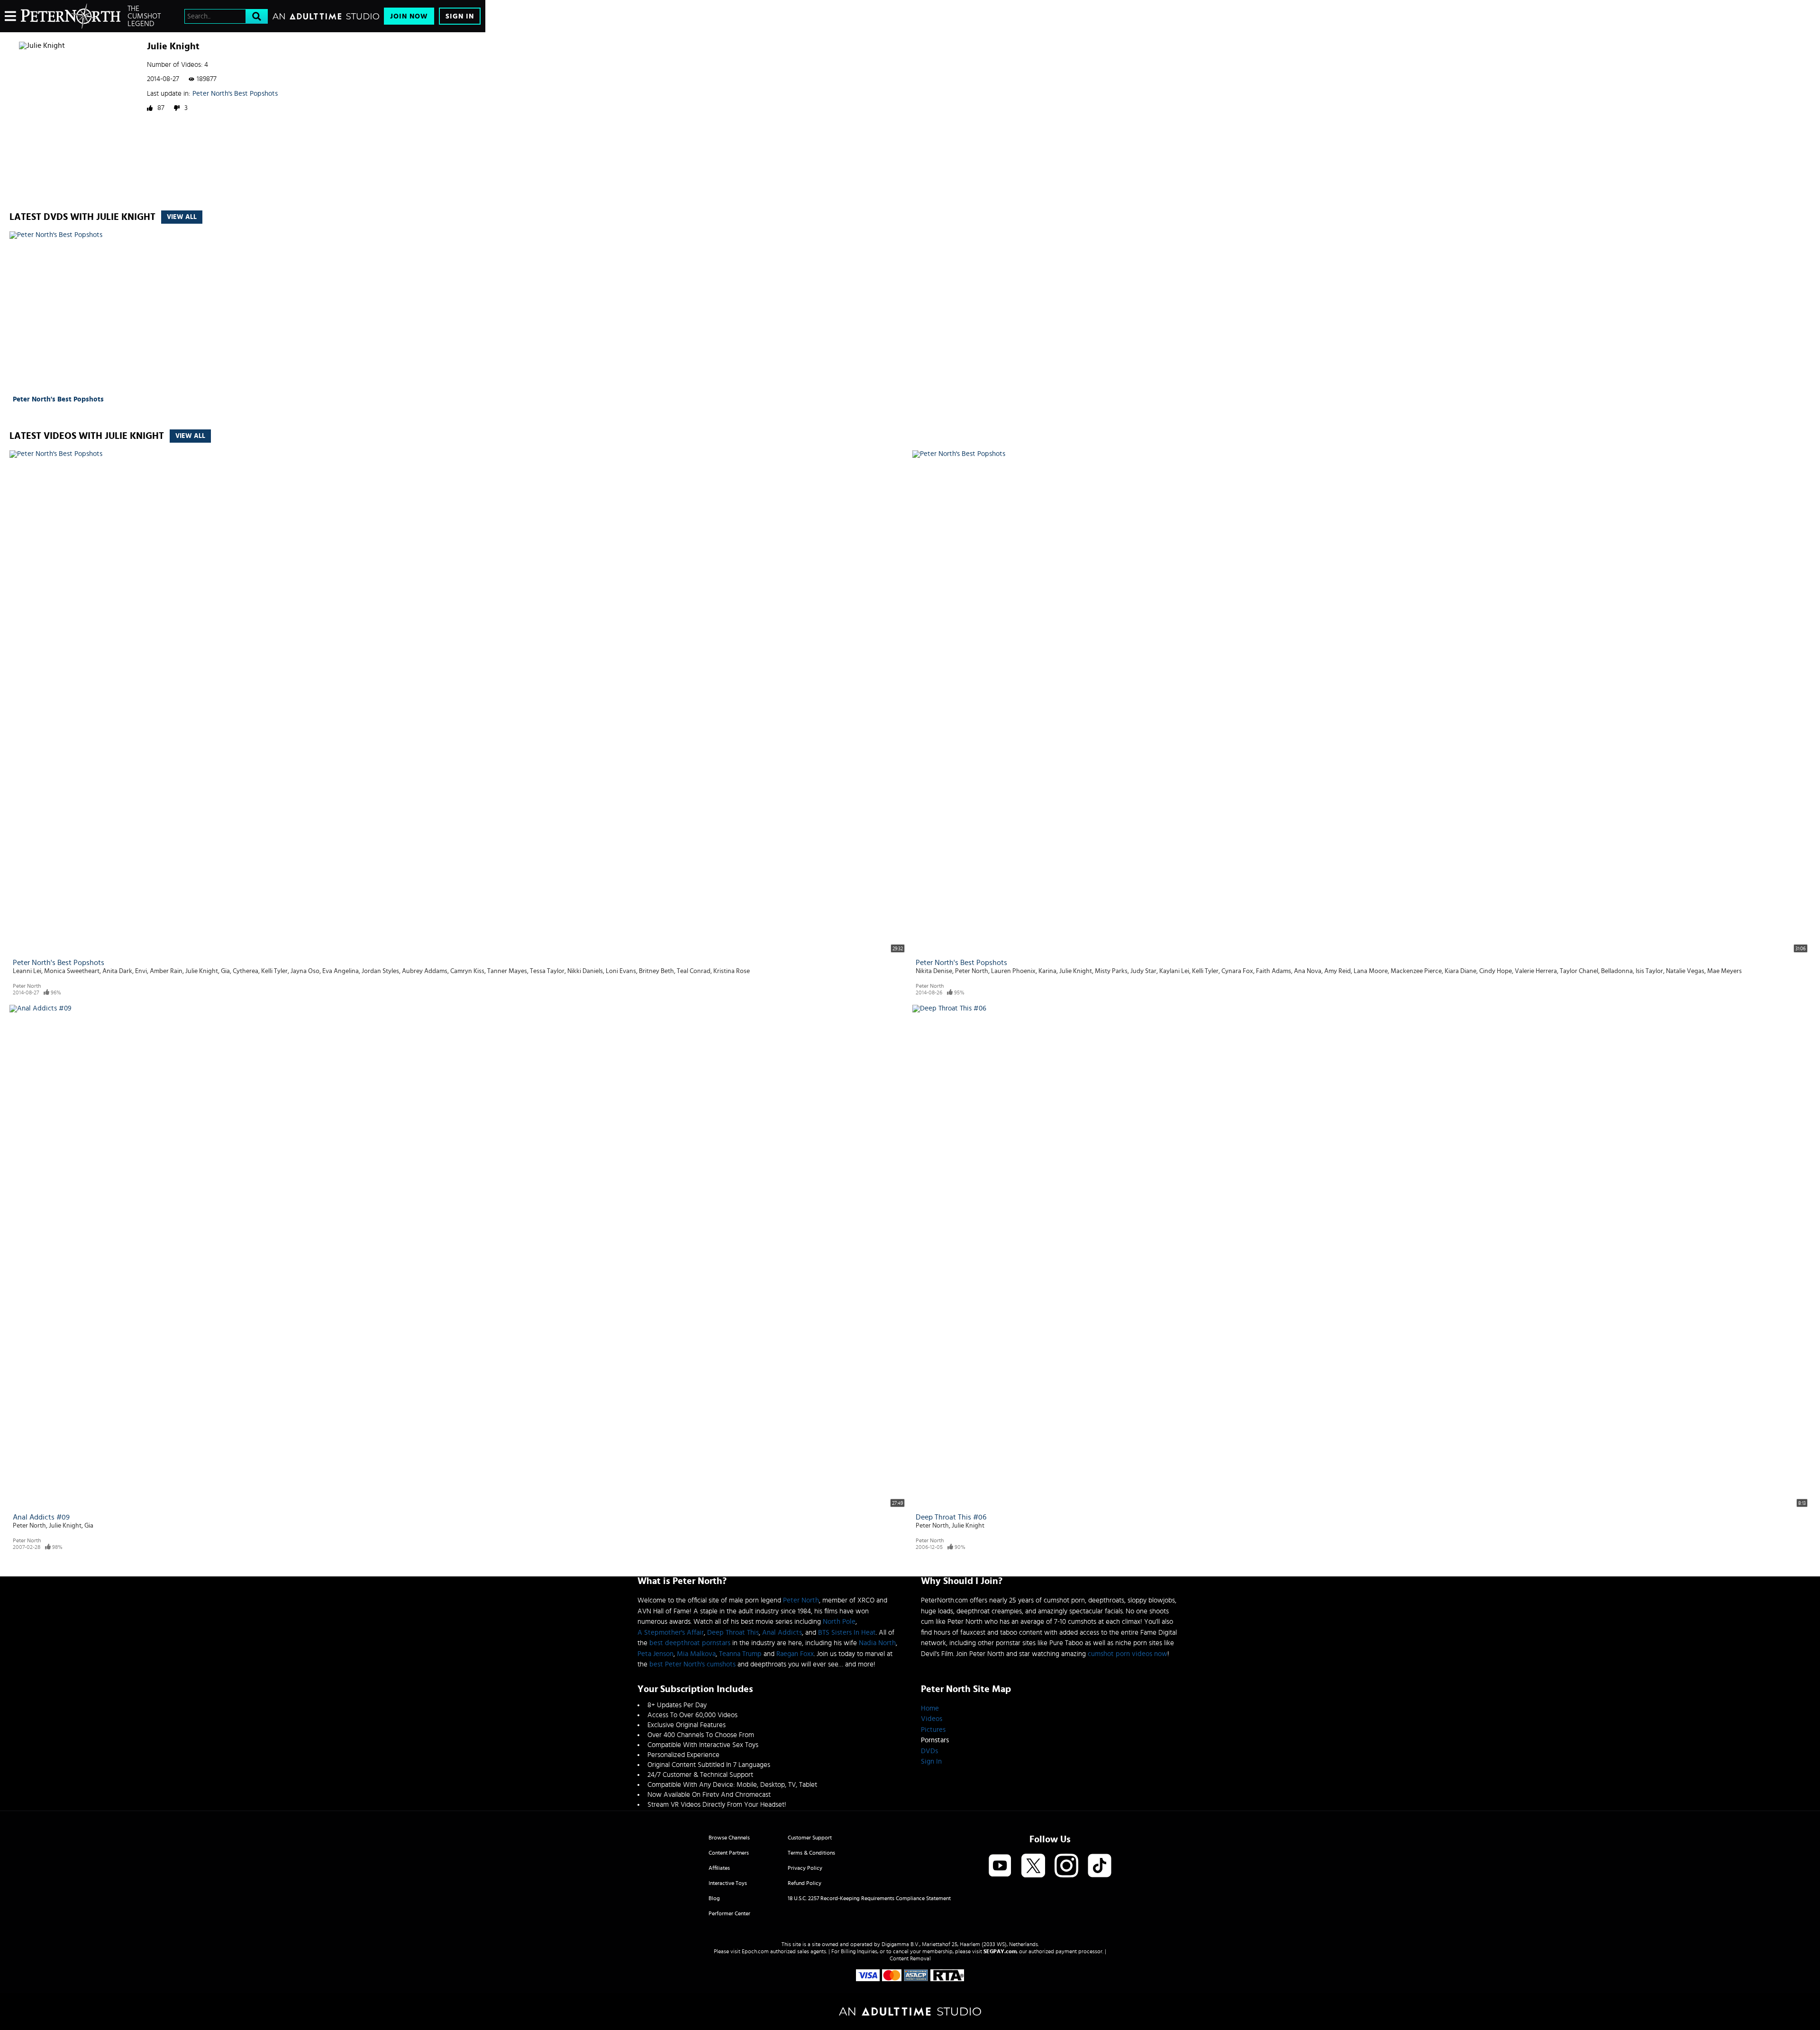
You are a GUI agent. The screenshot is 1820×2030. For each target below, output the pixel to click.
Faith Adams (1274, 971)
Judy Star (1143, 971)
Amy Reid (1338, 971)
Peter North (27, 986)
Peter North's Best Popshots (235, 94)
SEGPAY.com (1000, 1951)
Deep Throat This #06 (951, 1517)
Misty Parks (1111, 971)
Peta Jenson (655, 1654)
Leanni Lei (27, 971)
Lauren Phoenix (1013, 971)
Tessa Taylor (547, 971)
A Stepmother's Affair (671, 1633)
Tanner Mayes (507, 971)
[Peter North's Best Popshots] (67, 312)
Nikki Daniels (585, 971)
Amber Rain (166, 971)
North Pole (839, 1622)
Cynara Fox (1237, 971)
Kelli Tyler (274, 971)
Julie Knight (202, 971)
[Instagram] (1066, 1866)
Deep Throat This (733, 1633)
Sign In (460, 16)
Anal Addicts (782, 1633)
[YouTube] (1000, 1866)
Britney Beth (656, 971)
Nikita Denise (934, 971)
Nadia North (877, 1643)
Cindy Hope (1496, 971)
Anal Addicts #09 (41, 1517)
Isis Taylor (1649, 971)
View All (182, 217)
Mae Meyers (1724, 971)
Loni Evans (621, 971)
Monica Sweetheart (72, 971)
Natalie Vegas (1685, 971)
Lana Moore (1371, 971)
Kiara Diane (1461, 971)
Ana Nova (1308, 971)
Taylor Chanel (1579, 971)
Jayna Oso (305, 971)
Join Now (409, 16)
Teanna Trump (740, 1654)
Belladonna (1617, 971)
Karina (1047, 971)
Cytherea (246, 971)
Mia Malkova (696, 1654)
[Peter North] (71, 16)
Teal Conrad (694, 971)
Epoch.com (755, 1951)
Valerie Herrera (1536, 971)
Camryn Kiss (467, 971)
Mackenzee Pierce (1416, 971)
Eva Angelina (341, 971)
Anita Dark (117, 971)
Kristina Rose (732, 971)
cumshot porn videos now (1128, 1654)
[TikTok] (1100, 1866)
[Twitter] (1033, 1866)
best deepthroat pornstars (690, 1643)
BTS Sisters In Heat (847, 1633)
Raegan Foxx (795, 1654)
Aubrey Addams (425, 971)
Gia (225, 971)
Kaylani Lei (1174, 971)
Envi (141, 971)
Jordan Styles (380, 971)
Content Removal (910, 1958)
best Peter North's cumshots (692, 1664)
